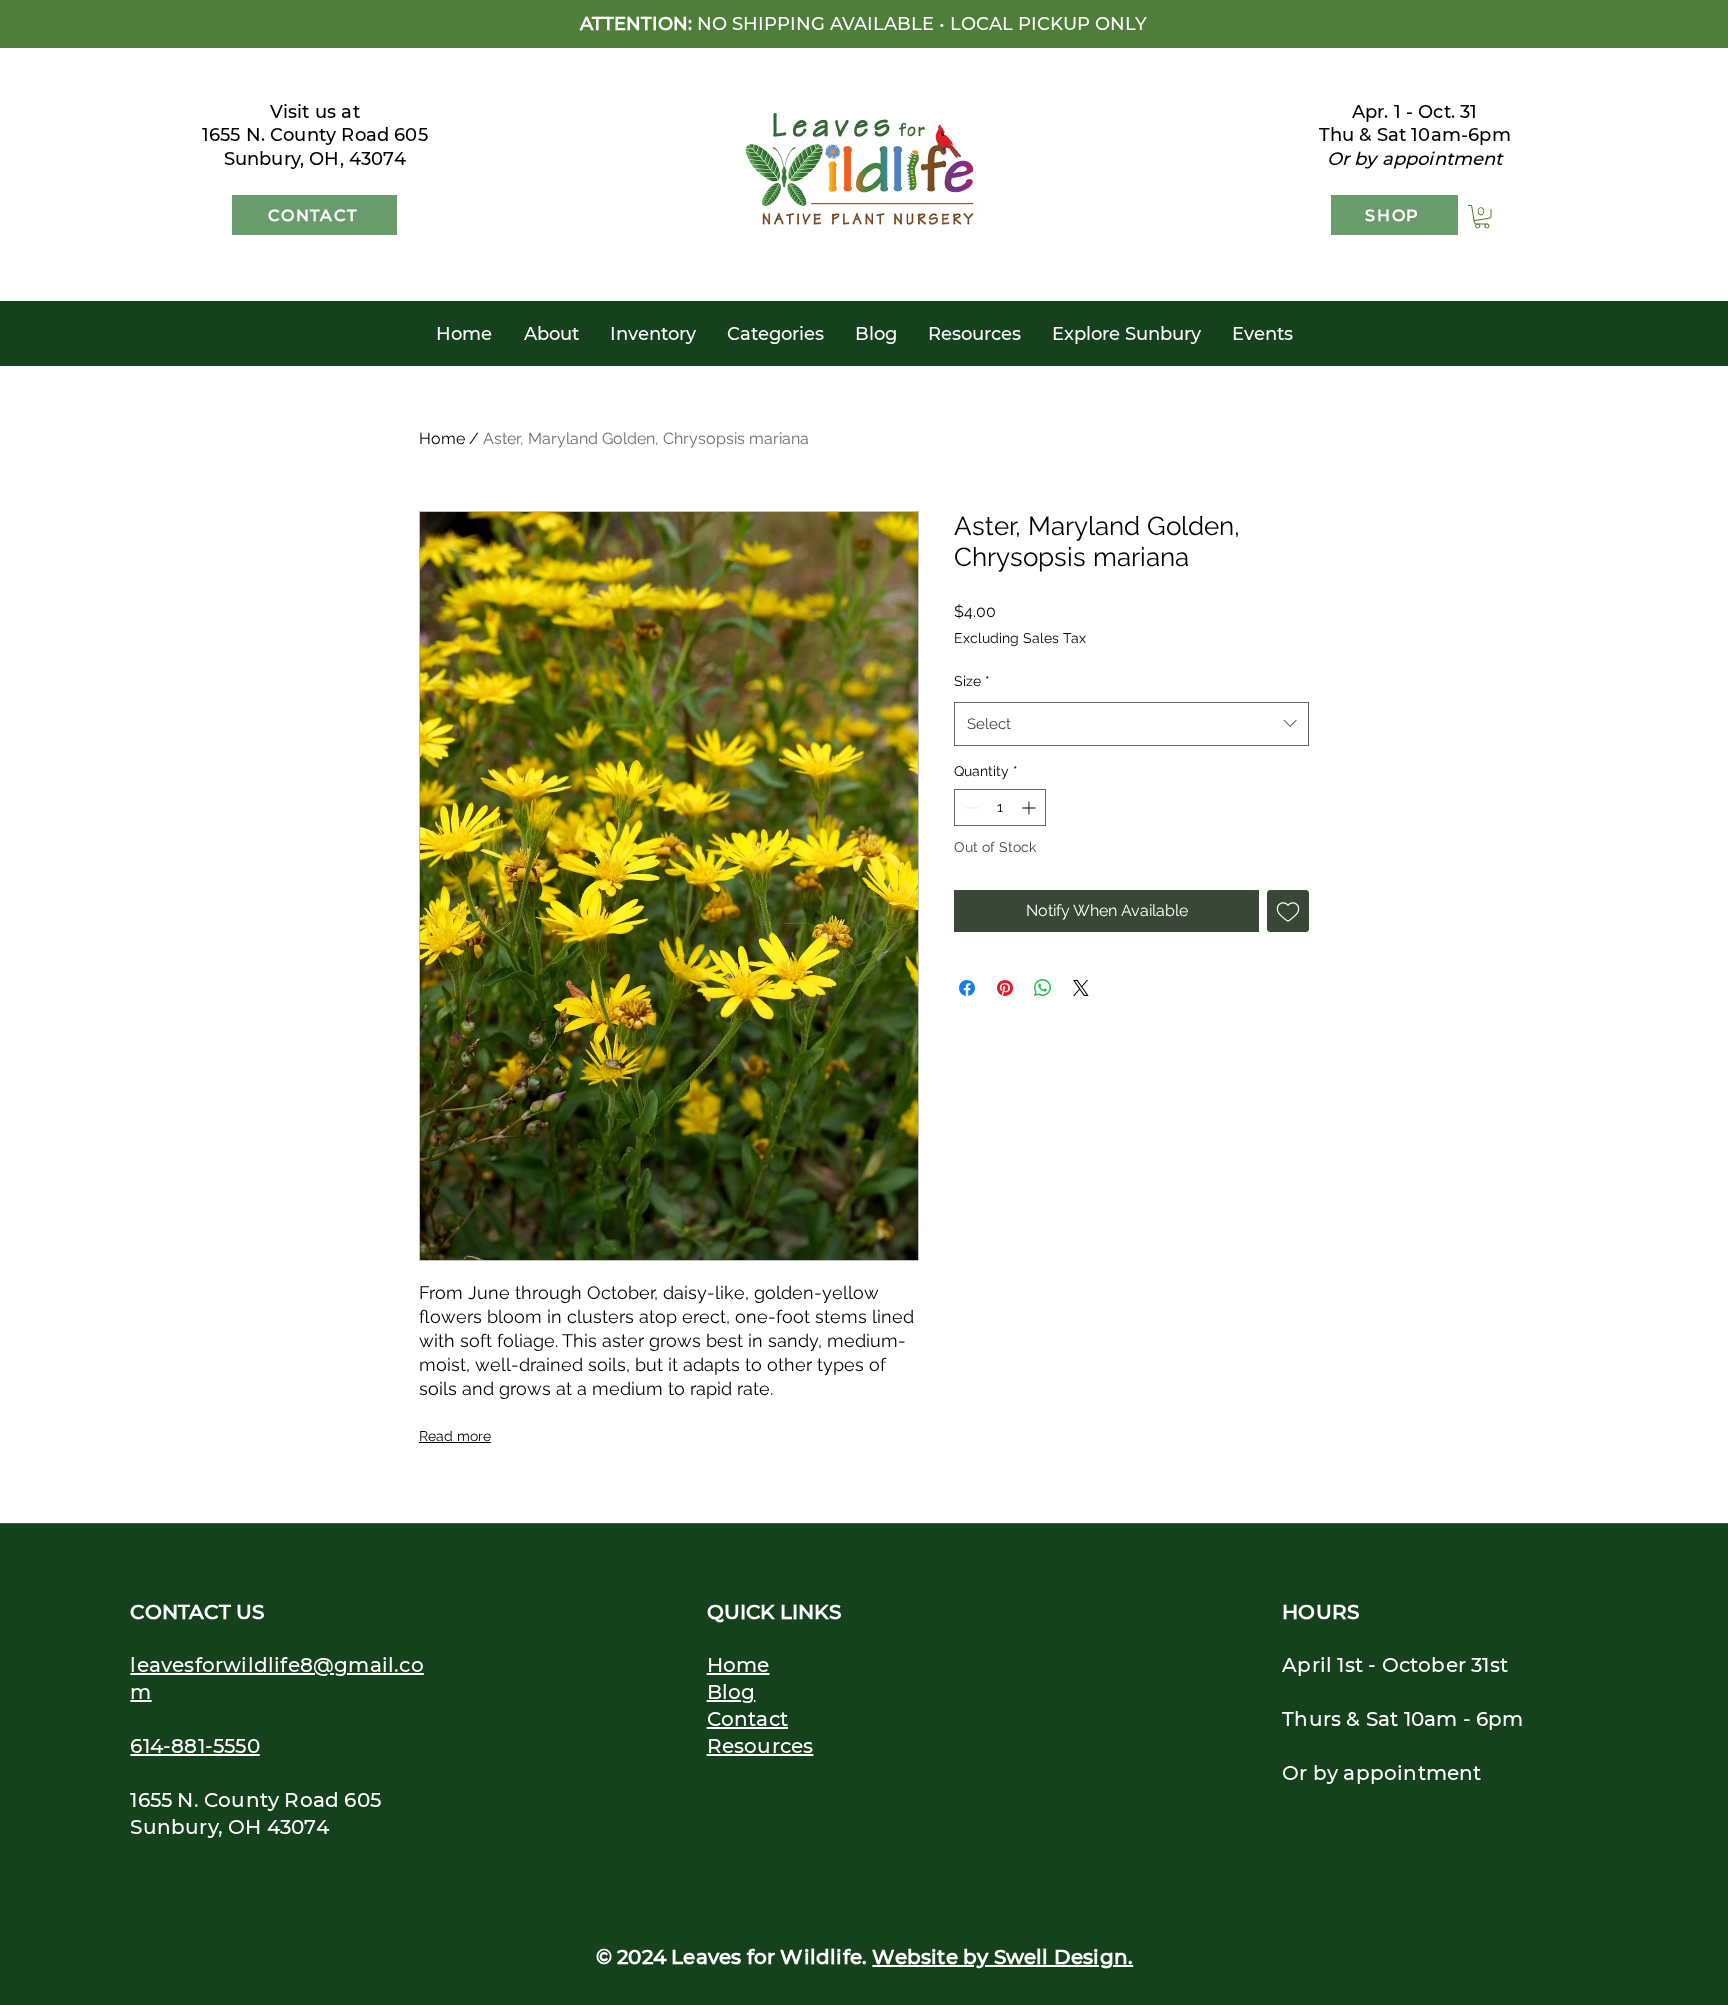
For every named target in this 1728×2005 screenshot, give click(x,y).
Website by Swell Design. (1002, 1957)
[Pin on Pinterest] (1005, 988)
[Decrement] (969, 807)
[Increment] (1030, 807)
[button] (1482, 217)
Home (442, 438)
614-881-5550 (194, 1746)
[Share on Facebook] (967, 988)
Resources (760, 1746)
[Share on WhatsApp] (1043, 988)
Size (972, 681)
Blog (731, 1692)
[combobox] (1131, 724)
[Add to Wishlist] (1288, 911)
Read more (455, 1436)
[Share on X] (1081, 988)
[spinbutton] (1000, 807)
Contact (747, 1719)
